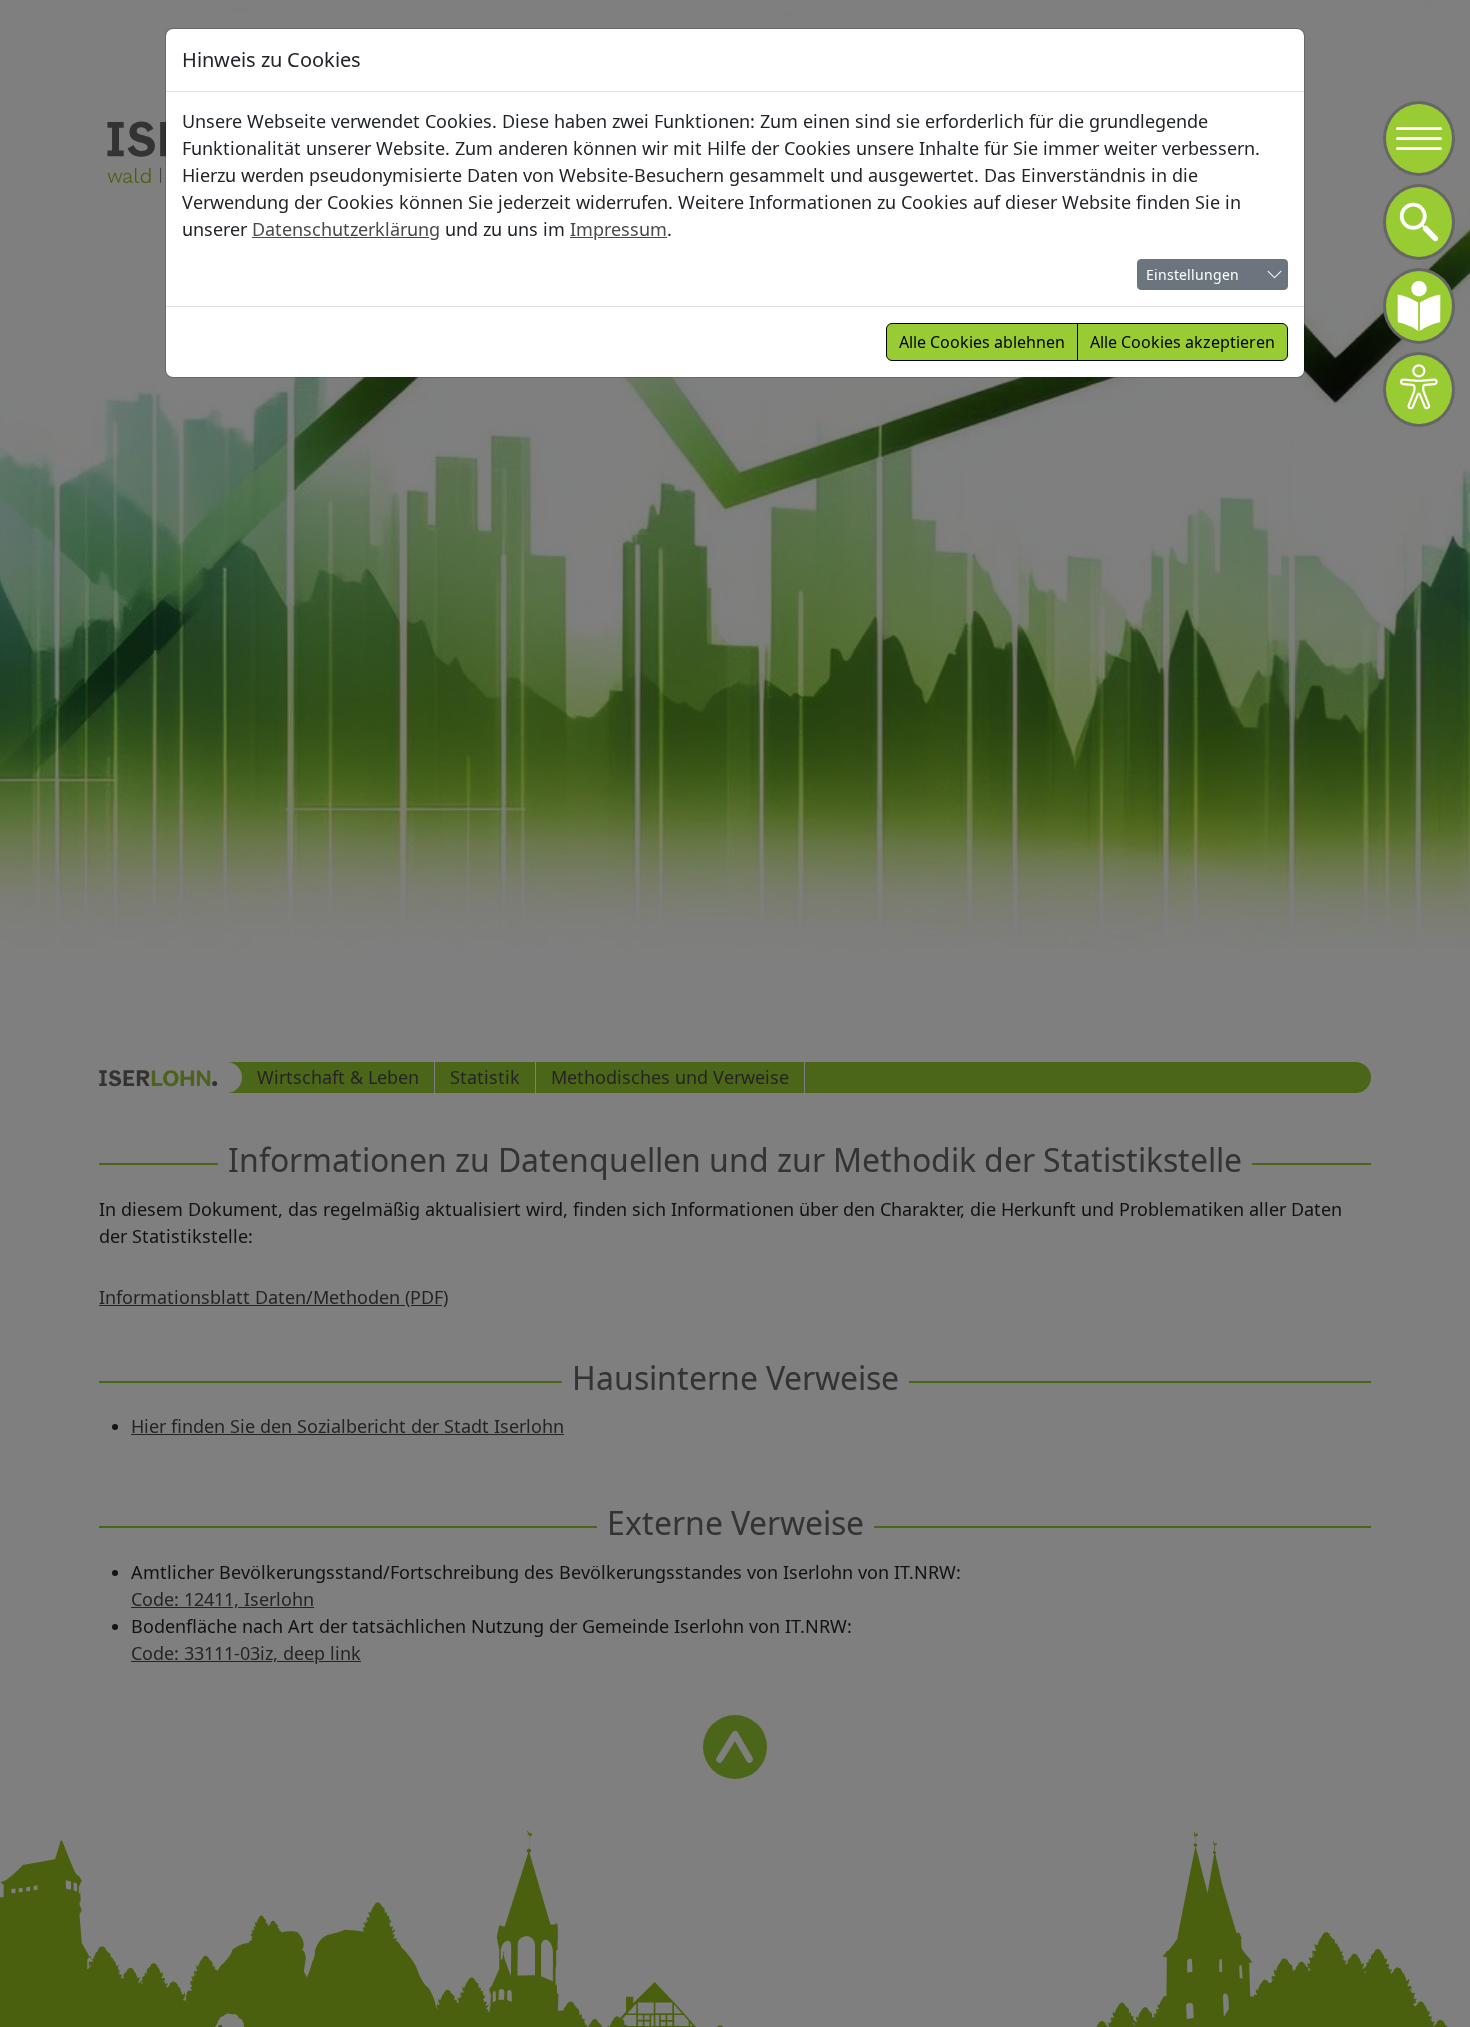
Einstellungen (1192, 274)
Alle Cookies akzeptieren (1182, 342)
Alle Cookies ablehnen (982, 342)
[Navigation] (1419, 139)
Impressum (618, 229)
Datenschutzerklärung (346, 229)
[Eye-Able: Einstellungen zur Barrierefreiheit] (1419, 390)
